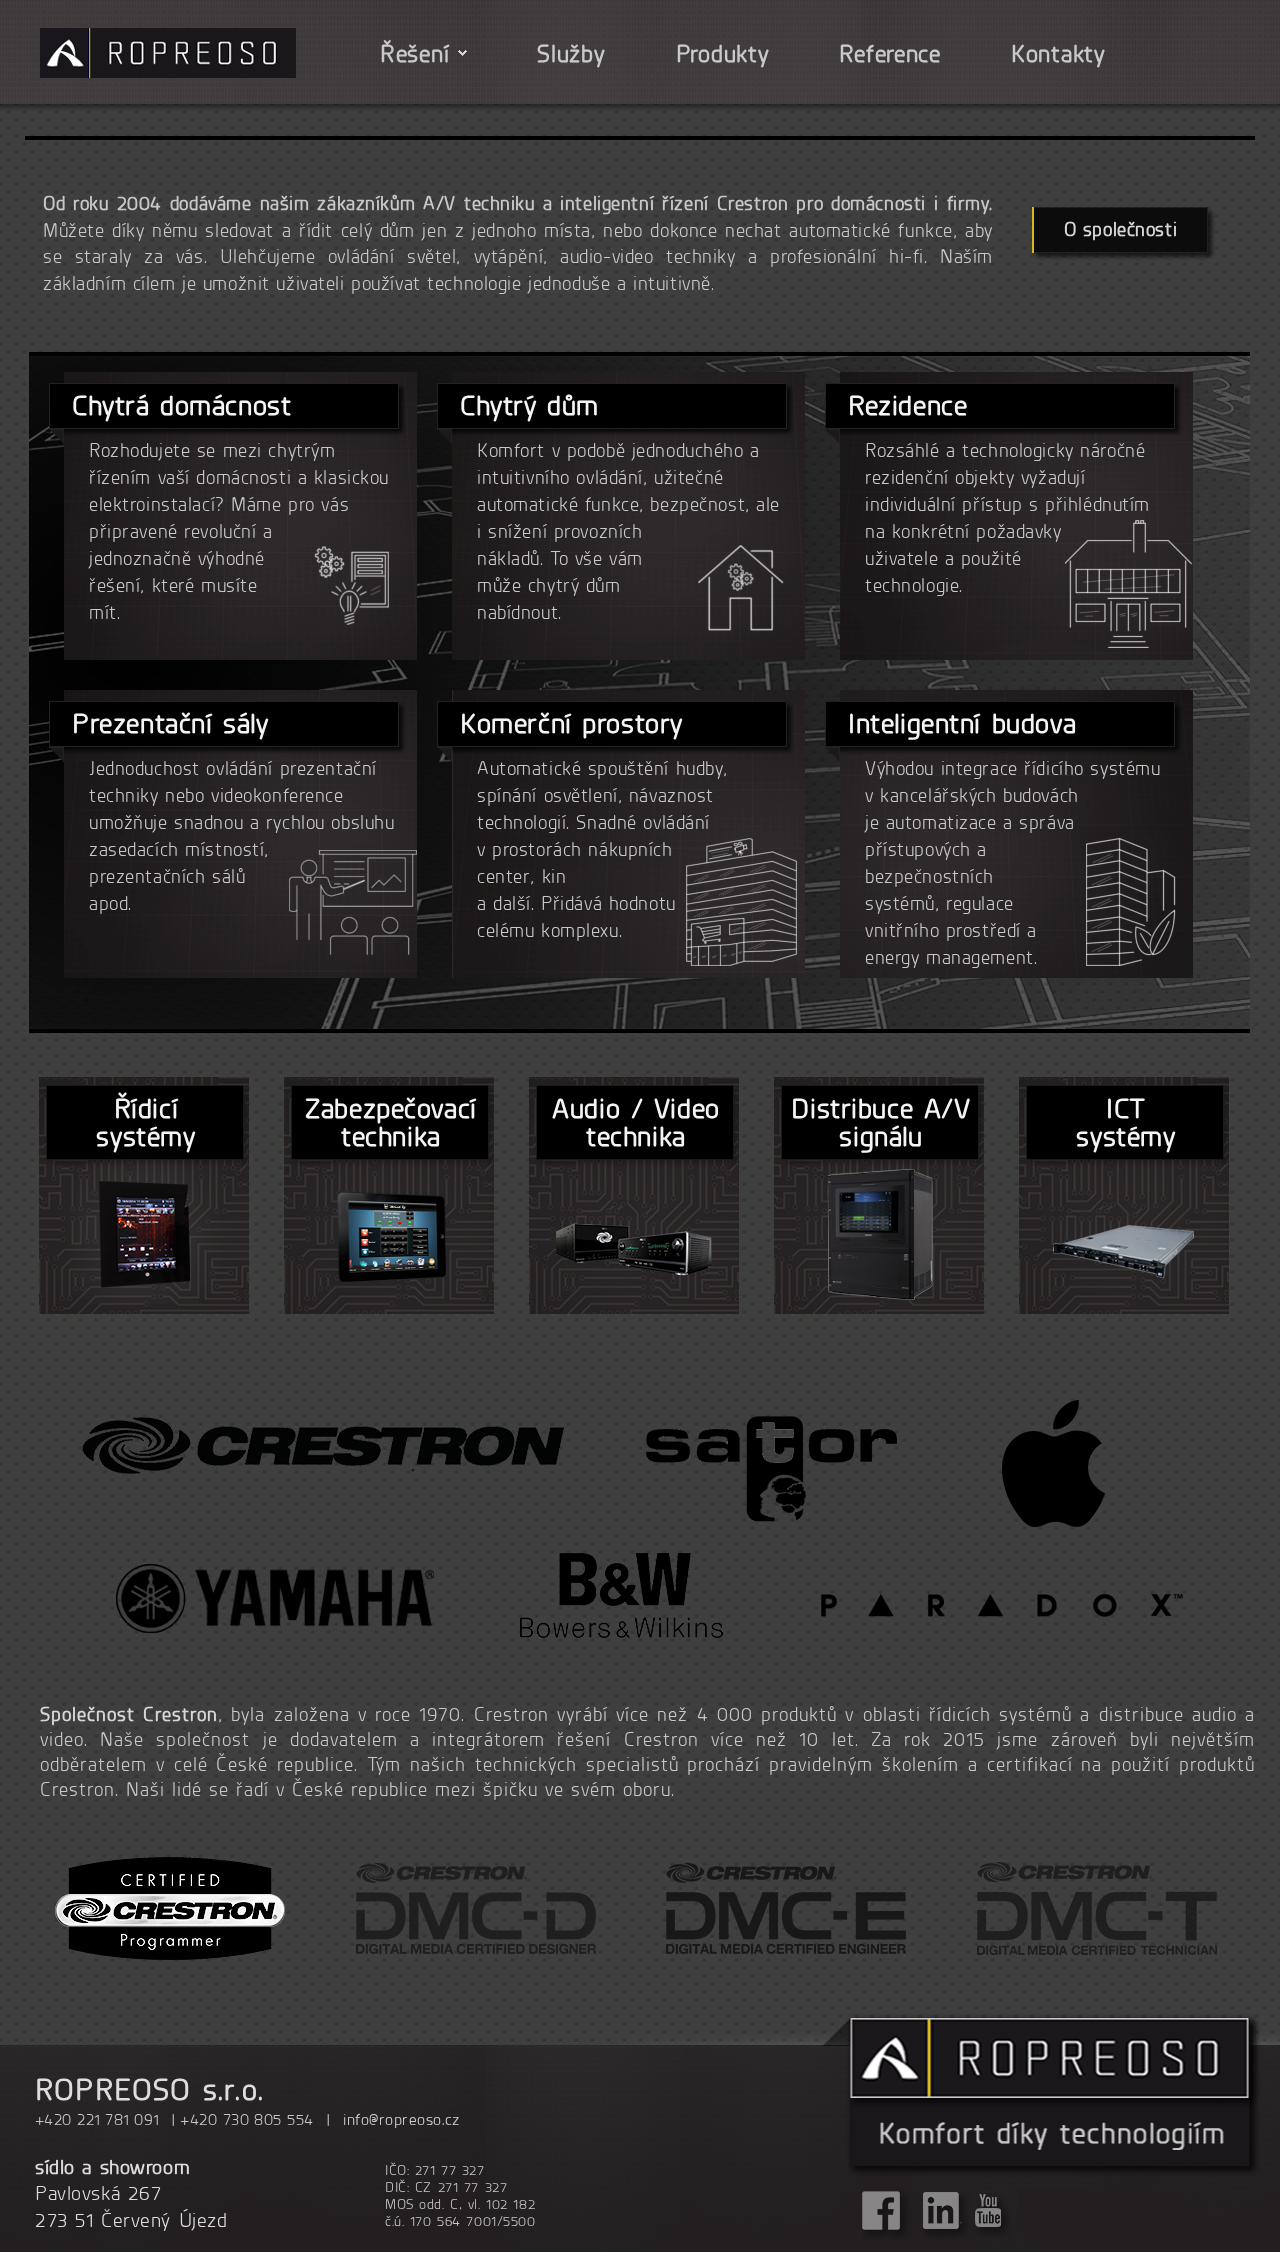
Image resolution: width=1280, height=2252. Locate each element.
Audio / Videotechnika (636, 1121)
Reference (889, 53)
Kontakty (1058, 53)
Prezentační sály (174, 723)
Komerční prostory (574, 723)
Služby (571, 53)
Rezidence (910, 405)
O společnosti (1120, 229)
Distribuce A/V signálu (881, 1121)
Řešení (414, 53)
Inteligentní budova (967, 723)
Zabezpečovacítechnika (391, 1121)
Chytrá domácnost (186, 405)
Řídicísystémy (146, 1121)
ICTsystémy (1126, 1121)
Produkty (723, 53)
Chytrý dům (532, 405)
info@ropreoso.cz (401, 2119)
